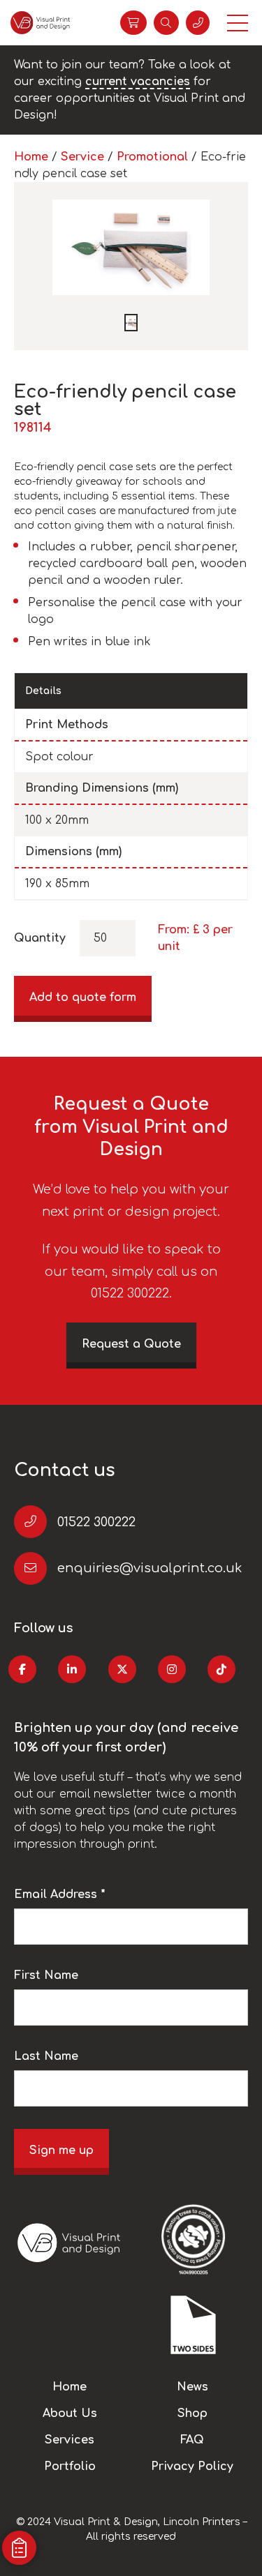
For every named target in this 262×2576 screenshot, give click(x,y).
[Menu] (238, 23)
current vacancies (138, 82)
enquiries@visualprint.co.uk (150, 1568)
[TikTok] (221, 1669)
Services (70, 2440)
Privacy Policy (192, 2466)
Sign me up (61, 2151)
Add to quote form (83, 997)
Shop (192, 2413)
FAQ (192, 2440)
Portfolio (70, 2466)
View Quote (133, 23)
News (192, 2387)
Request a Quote (131, 1344)
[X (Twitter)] (122, 1669)
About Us (70, 2413)
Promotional (152, 157)
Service (82, 157)
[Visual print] (40, 23)
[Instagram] (172, 1669)
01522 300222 (96, 1522)
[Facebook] (22, 1669)
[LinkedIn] (72, 1669)
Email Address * (60, 1895)
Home (31, 157)
